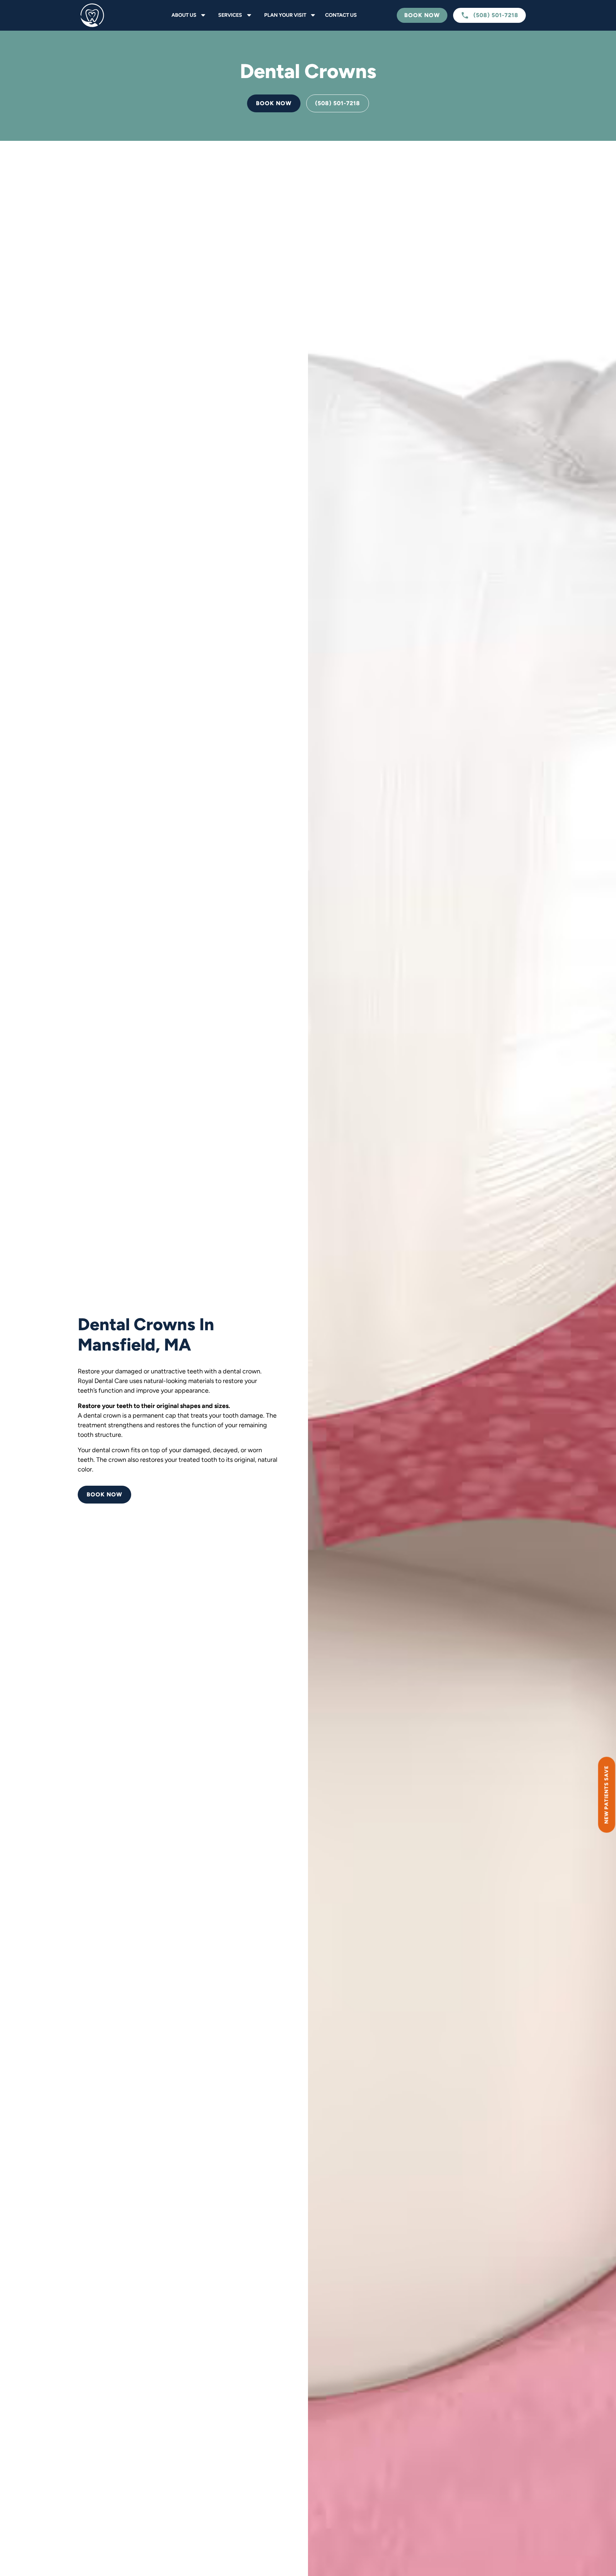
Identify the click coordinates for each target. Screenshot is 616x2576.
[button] (187, 15)
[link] (108, 15)
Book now (274, 103)
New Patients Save (606, 1795)
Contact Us (341, 15)
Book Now (422, 15)
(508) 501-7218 (338, 103)
